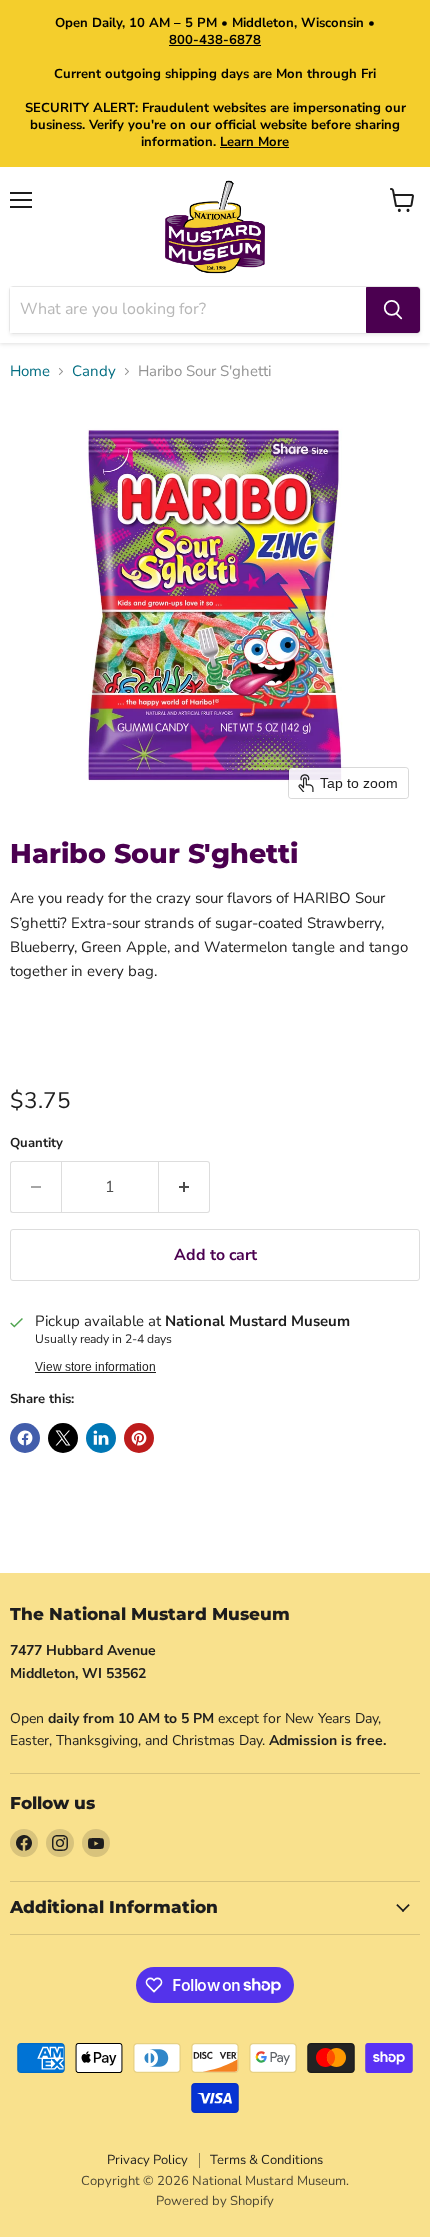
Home (30, 371)
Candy (94, 371)
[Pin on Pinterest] (139, 1438)
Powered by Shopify (215, 2201)
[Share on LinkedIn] (101, 1438)
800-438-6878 (215, 40)
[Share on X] (63, 1438)
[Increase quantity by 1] (184, 1187)
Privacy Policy (147, 2160)
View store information (95, 1367)
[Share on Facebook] (25, 1438)
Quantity (36, 1143)
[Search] (393, 310)
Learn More (254, 142)
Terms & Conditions (266, 2160)
